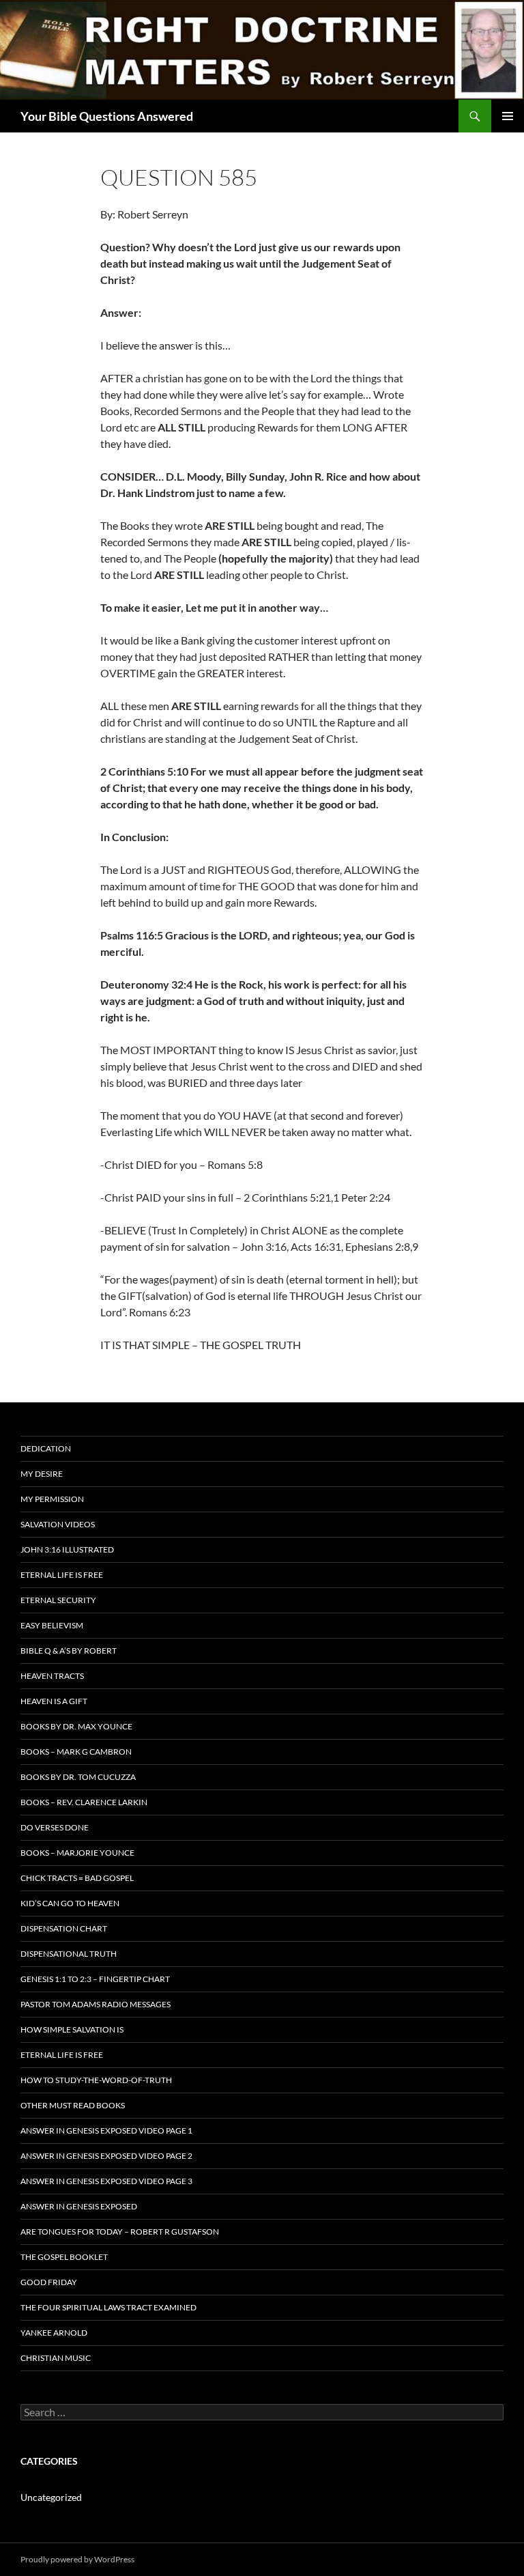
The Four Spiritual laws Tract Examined (108, 2307)
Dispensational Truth (69, 1954)
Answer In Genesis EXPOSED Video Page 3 (106, 2181)
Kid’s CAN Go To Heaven (70, 1903)
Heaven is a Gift (54, 1701)
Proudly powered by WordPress (77, 2559)
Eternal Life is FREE (62, 1575)
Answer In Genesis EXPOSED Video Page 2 (106, 2156)
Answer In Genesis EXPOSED (79, 2206)
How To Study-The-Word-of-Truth (96, 2080)
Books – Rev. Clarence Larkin (84, 1802)
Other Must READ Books (73, 2105)
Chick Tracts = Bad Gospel (77, 1878)
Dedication (46, 1448)
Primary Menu (508, 116)
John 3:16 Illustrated (67, 1549)
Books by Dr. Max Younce (76, 1726)
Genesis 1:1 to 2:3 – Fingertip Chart (95, 1979)
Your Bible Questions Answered (107, 116)
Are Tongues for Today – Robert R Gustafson (120, 2232)
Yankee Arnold (54, 2333)
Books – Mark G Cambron (76, 1752)
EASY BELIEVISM (52, 1625)
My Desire (42, 1474)
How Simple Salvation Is (72, 2029)
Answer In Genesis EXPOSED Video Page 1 (106, 2131)
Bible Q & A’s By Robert (69, 1651)
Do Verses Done (55, 1827)
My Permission (52, 1499)
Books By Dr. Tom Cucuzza (78, 1777)
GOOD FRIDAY (49, 2282)
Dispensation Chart (64, 1928)
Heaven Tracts (52, 1676)
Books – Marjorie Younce (77, 1853)
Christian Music (56, 2358)
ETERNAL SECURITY (58, 1600)
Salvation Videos (58, 1524)
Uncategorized (51, 2497)
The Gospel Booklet (64, 2257)
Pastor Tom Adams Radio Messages (96, 2004)
